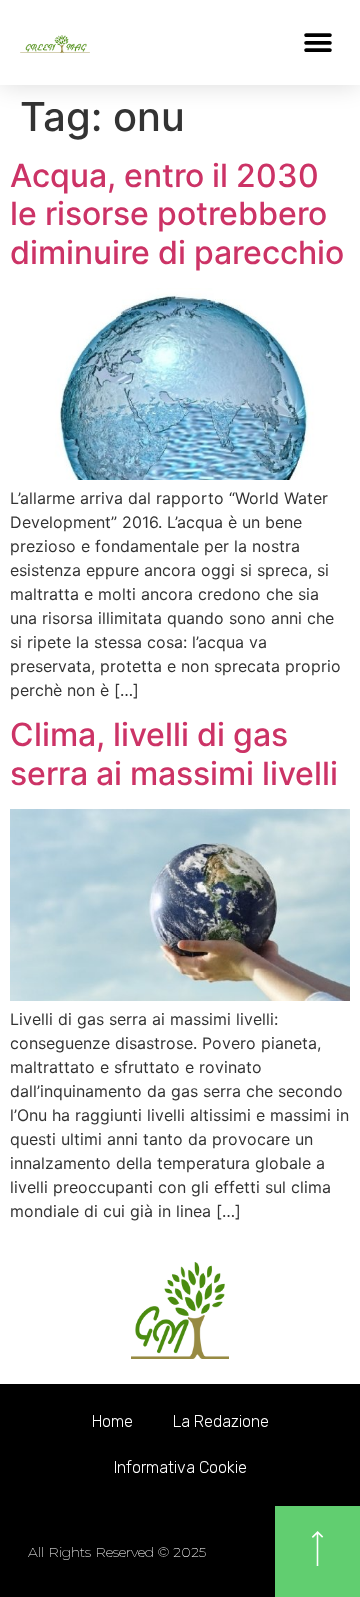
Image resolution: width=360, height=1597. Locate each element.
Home (112, 1421)
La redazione (221, 1421)
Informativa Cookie (180, 1467)
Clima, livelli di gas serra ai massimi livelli (174, 753)
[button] (317, 42)
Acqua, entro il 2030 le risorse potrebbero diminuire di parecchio (177, 214)
